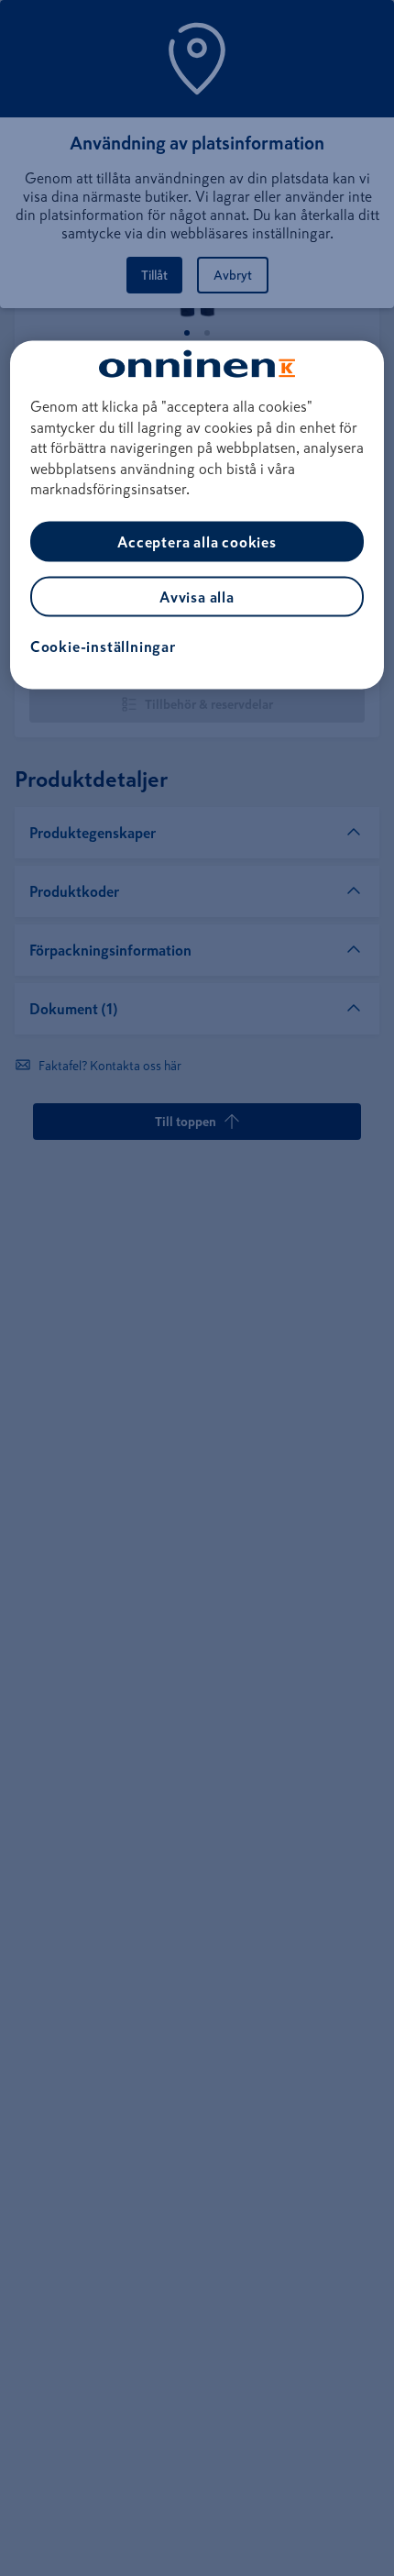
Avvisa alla (197, 597)
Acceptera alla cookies (197, 542)
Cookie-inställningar (103, 647)
